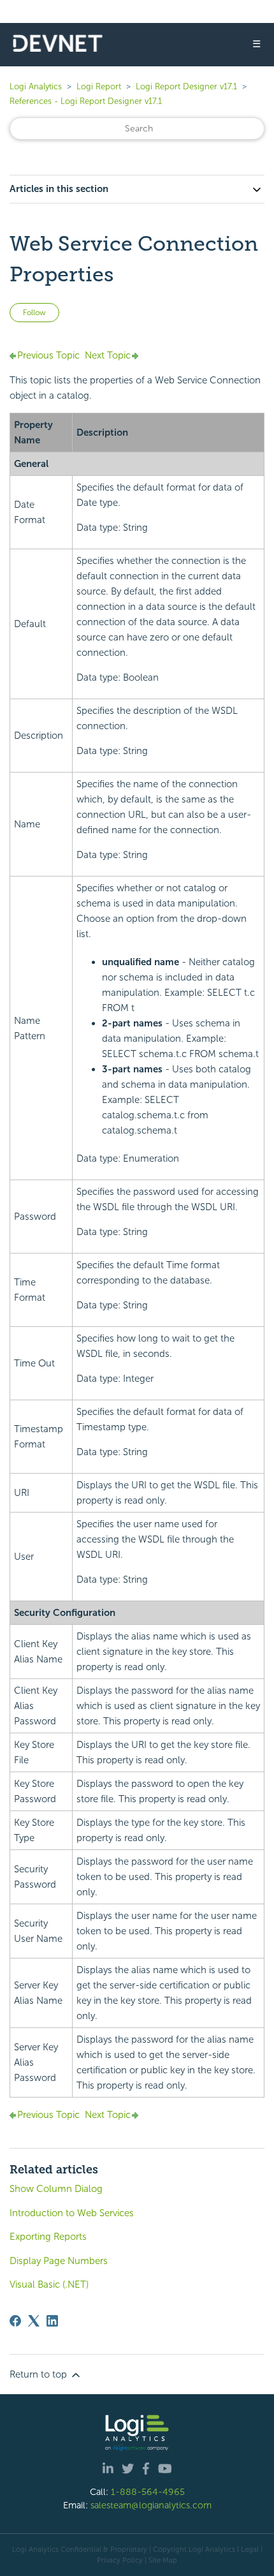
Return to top (40, 2374)
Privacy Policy (120, 2560)
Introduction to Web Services (72, 2213)
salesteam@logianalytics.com (151, 2505)
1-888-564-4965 (148, 2492)
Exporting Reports (48, 2237)
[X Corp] (34, 2321)
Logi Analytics (36, 86)
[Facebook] (15, 2321)
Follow (34, 313)
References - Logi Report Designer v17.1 (86, 101)
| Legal (248, 2549)
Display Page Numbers (59, 2261)
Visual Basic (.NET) (49, 2284)
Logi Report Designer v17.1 (186, 86)
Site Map (163, 2560)
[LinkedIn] (52, 2321)
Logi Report (99, 86)
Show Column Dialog (56, 2189)
